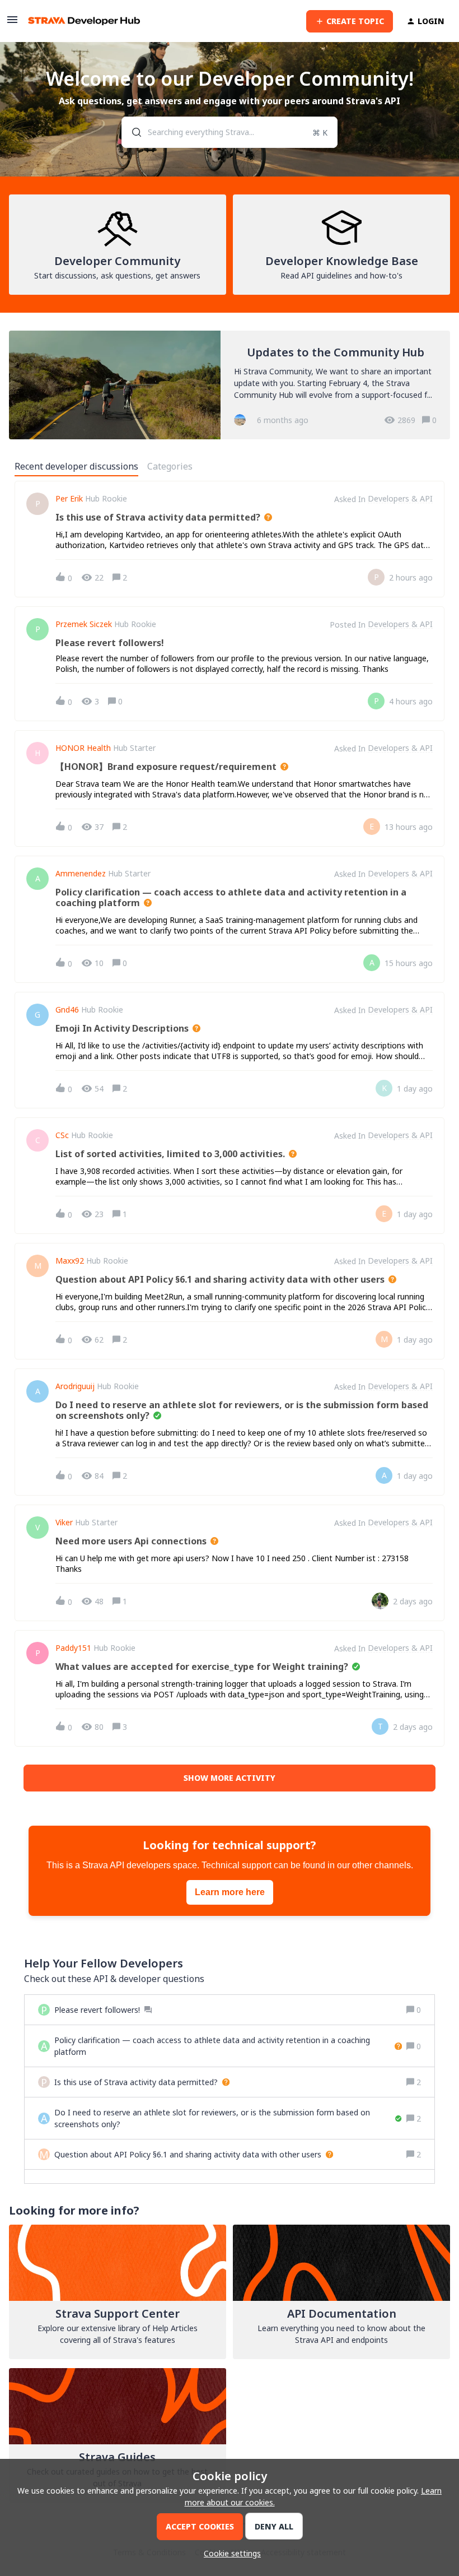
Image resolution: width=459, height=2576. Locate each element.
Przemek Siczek (84, 624)
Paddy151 (73, 1648)
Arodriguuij (75, 1386)
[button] (230, 2553)
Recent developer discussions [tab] (76, 466)
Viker (64, 1523)
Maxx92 (70, 1261)
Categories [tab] (170, 466)
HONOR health (83, 748)
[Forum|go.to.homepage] (84, 21)
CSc (62, 1135)
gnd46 (67, 1010)
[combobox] (230, 132)
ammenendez (81, 874)
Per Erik (69, 499)
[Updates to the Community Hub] (230, 385)
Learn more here (230, 1892)
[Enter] (132, 132)
